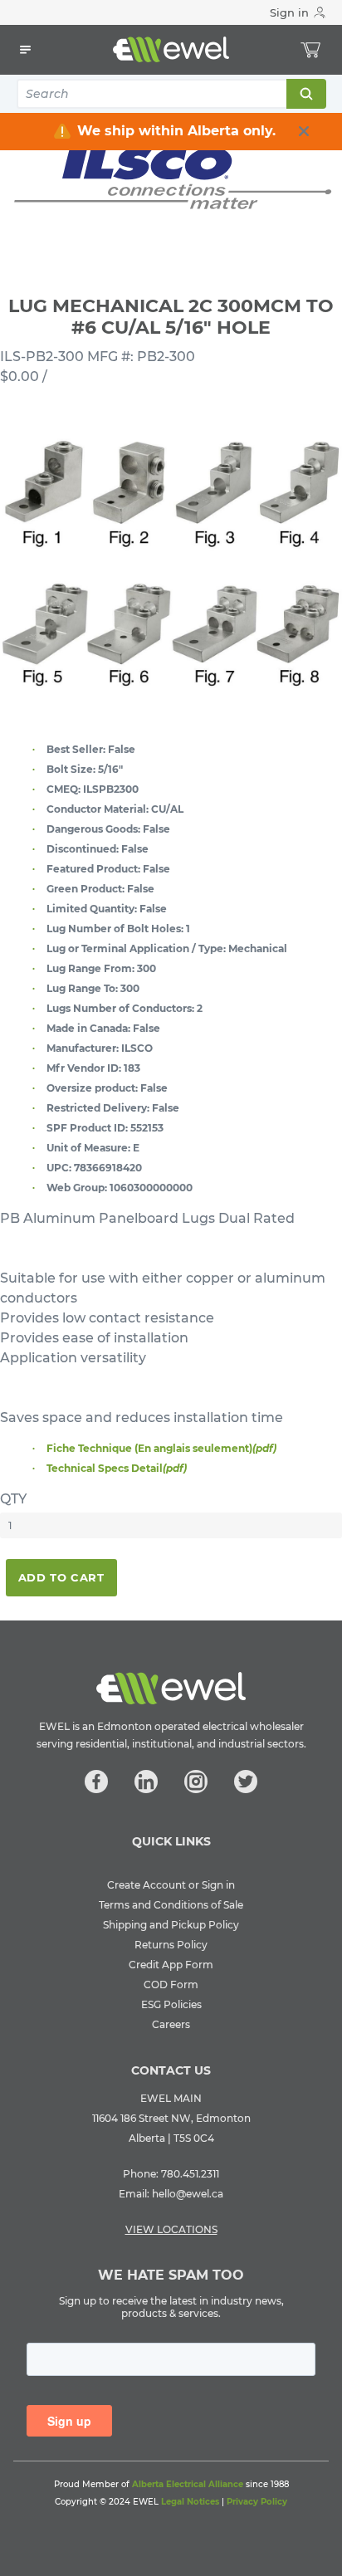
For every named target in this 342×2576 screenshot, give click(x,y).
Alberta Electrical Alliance (188, 2484)
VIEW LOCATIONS (171, 2229)
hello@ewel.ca (188, 2194)
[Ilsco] (171, 176)
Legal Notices (190, 2502)
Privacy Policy (257, 2502)
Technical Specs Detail (117, 1468)
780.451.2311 (190, 2174)
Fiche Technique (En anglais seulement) (161, 1448)
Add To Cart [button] (61, 1577)
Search (305, 94)
